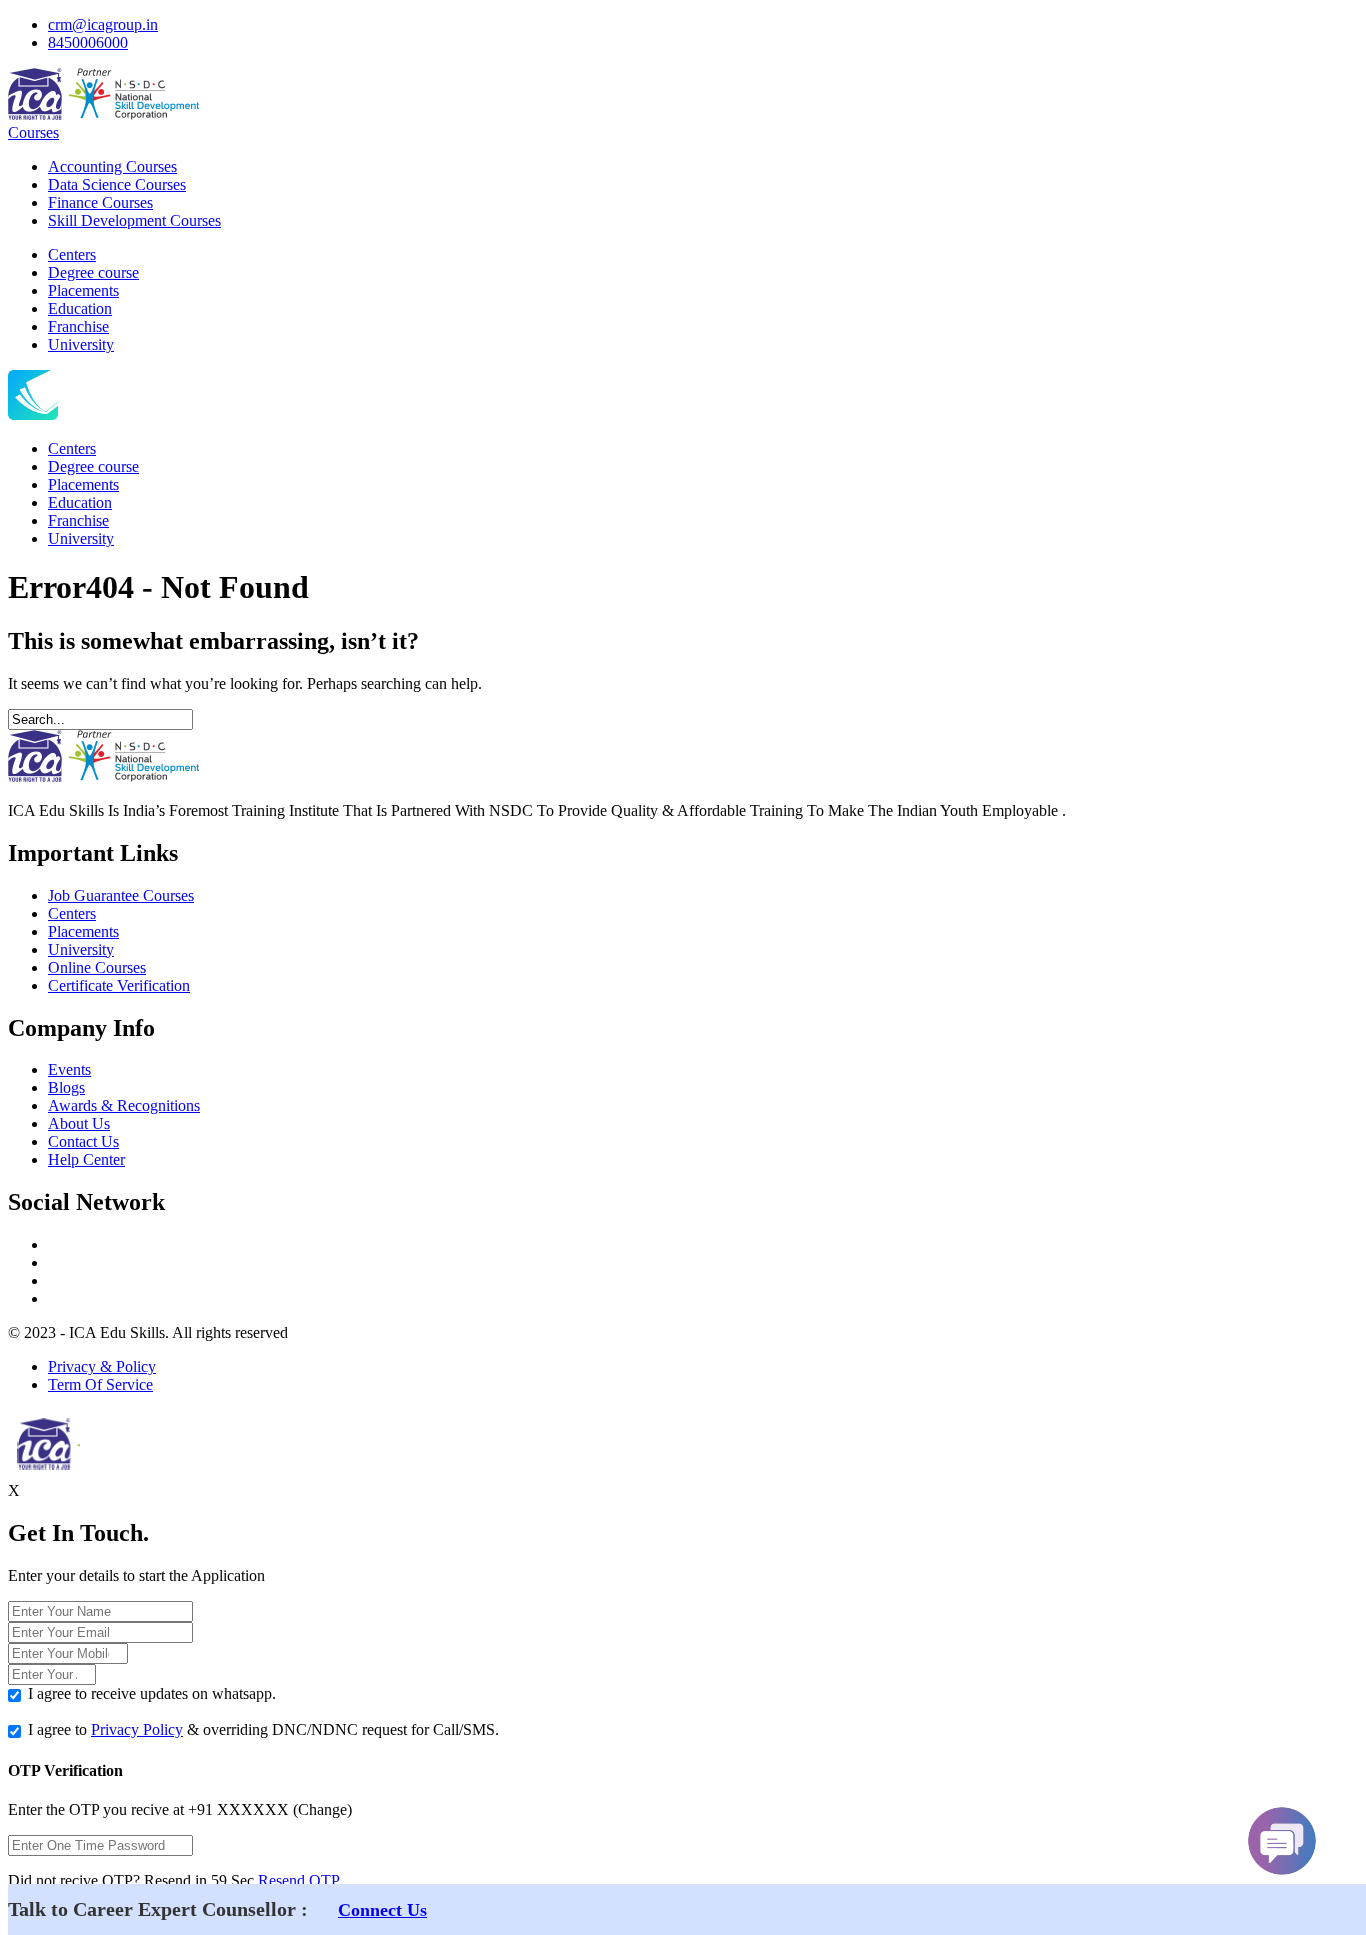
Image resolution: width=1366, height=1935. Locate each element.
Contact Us (83, 1141)
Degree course (93, 272)
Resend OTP (299, 1880)
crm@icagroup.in (103, 24)
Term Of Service (100, 1384)
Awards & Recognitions (124, 1105)
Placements (83, 290)
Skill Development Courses (134, 220)
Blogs (66, 1087)
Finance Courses (100, 202)
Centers (72, 254)
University (81, 344)
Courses (33, 132)
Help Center (86, 1159)
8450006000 (88, 42)
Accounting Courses (112, 166)
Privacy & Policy (102, 1366)
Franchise (78, 326)
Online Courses (97, 967)
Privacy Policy (137, 1729)
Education (80, 308)
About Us (79, 1123)
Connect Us (382, 1910)
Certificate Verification (119, 985)
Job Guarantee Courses (121, 895)
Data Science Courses (117, 184)
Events (69, 1069)
